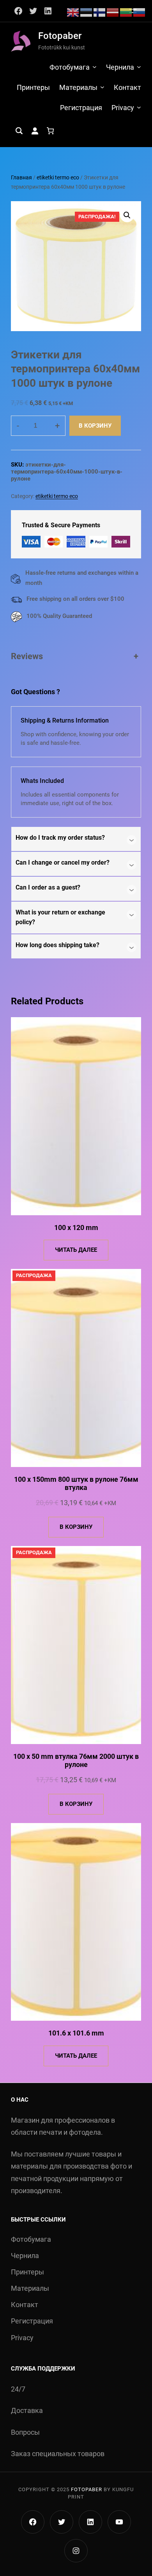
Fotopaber (60, 36)
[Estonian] (87, 12)
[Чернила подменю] (139, 67)
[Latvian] (113, 12)
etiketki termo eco (58, 177)
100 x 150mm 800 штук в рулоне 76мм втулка (76, 1484)
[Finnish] (100, 12)
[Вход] (35, 131)
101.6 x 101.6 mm (76, 2033)
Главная (21, 177)
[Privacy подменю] (139, 107)
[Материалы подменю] (102, 87)
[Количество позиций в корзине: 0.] (50, 131)
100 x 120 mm (76, 1227)
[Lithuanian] (126, 12)
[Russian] (140, 12)
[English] (73, 12)
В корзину (95, 426)
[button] (127, 215)
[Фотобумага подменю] (95, 67)
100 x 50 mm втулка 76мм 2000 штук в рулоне (76, 1761)
